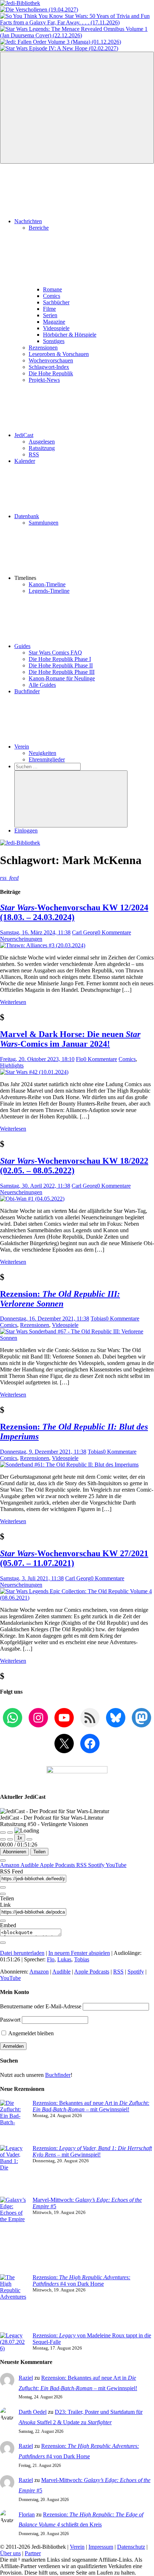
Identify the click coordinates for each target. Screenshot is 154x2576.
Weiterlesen (13, 1002)
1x (20, 1838)
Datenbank (27, 516)
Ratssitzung (42, 448)
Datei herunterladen (22, 1953)
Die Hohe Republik (51, 373)
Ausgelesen (42, 442)
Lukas (64, 1959)
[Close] (3, 1861)
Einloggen (26, 830)
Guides (22, 646)
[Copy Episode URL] (3, 1921)
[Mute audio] (3, 1839)
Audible (30, 1865)
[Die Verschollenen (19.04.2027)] (39, 10)
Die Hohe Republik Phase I (60, 659)
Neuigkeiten (42, 753)
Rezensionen (43, 348)
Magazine (54, 322)
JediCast (24, 435)
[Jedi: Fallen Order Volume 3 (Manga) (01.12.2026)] (61, 42)
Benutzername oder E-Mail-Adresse (41, 2006)
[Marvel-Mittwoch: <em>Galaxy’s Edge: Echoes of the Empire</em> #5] (13, 2235)
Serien (50, 315)
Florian (27, 2514)
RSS (34, 454)
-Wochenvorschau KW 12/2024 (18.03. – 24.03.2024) (74, 912)
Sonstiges (54, 341)
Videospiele (56, 328)
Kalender (25, 461)
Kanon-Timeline (47, 584)
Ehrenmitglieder (47, 759)
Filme (49, 309)
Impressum (101, 2547)
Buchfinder (27, 691)
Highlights (12, 1066)
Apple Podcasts (58, 1865)
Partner (33, 2553)
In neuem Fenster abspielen (79, 1953)
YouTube (116, 1865)
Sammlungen (44, 523)
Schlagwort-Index (49, 367)
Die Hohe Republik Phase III (62, 672)
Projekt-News (44, 380)
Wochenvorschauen (51, 360)
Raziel (26, 2378)
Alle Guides (42, 685)
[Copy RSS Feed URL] (3, 1887)
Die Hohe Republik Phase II (61, 665)
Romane (52, 289)
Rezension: (60, 1299)
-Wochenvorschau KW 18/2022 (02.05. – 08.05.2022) (74, 1166)
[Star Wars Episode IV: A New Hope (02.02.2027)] (59, 48)
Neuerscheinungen (21, 939)
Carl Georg (85, 932)
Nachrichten (28, 221)
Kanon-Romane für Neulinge (62, 678)
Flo (80, 1059)
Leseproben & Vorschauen (59, 354)
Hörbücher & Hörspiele (70, 335)
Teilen (39, 1852)
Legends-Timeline (49, 591)
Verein (22, 747)
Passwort (10, 2020)
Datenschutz (131, 2547)
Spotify (97, 1865)
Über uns (10, 2553)
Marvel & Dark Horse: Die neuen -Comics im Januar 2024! (70, 1039)
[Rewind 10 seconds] (10, 1839)
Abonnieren (15, 1852)
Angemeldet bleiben (30, 2033)
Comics (52, 296)
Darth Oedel (33, 2412)
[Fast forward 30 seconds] (29, 1839)
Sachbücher (56, 302)
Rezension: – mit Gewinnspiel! (92, 2151)
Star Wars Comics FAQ (55, 653)
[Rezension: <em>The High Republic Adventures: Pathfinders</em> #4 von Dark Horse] (13, 2303)
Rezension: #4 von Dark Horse (81, 2281)
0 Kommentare (114, 932)
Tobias (98, 1319)
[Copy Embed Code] (3, 1943)
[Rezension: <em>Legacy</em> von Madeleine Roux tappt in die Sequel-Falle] (13, 2342)
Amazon (10, 1865)
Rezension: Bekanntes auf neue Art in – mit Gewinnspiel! (91, 2106)
